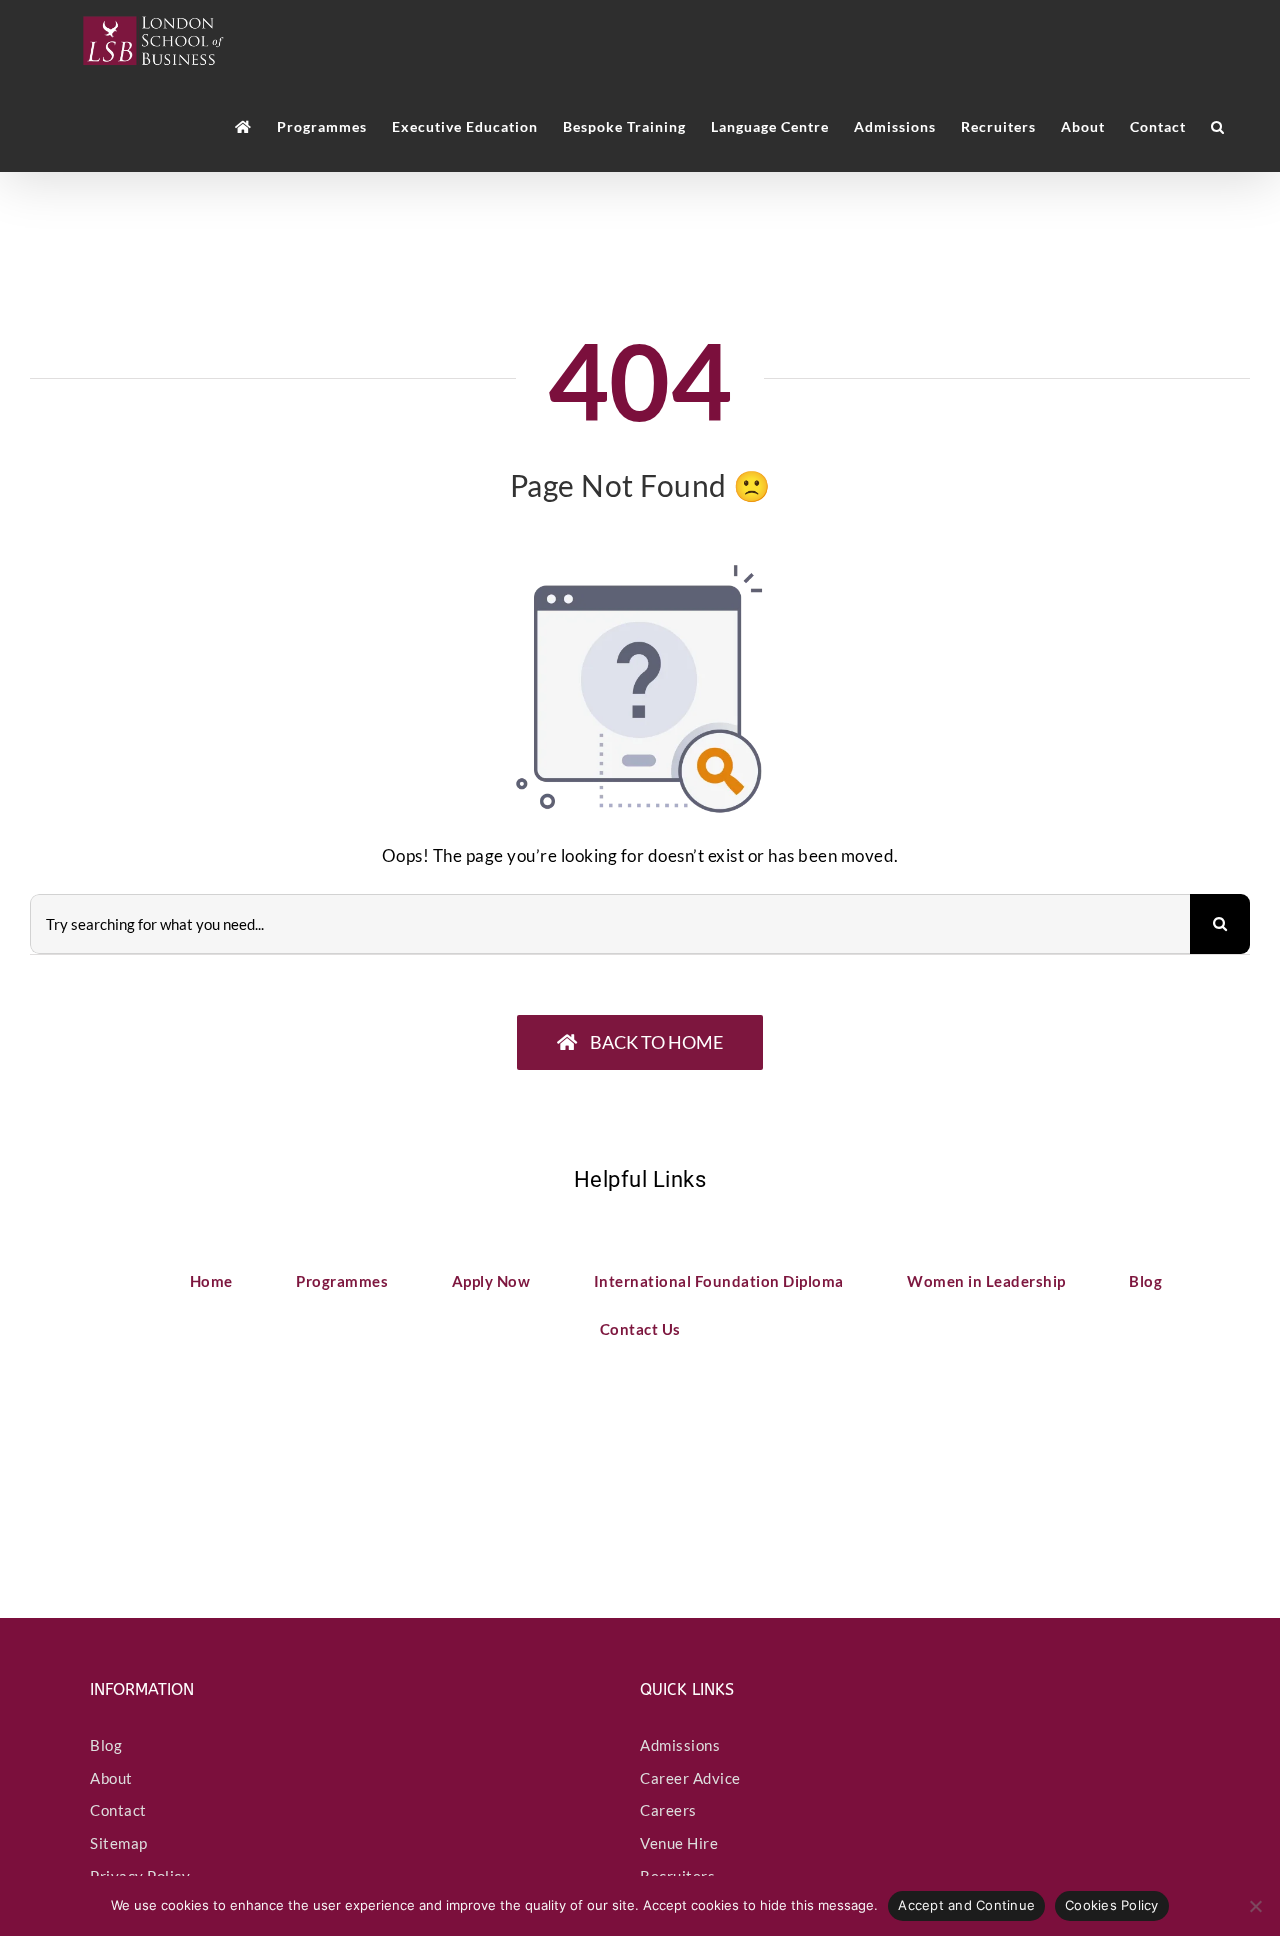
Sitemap (119, 1843)
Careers (668, 1810)
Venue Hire (679, 1843)
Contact (118, 1810)
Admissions (680, 1745)
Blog (1145, 1281)
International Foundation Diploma (719, 1281)
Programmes (342, 1281)
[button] (1218, 127)
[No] (1255, 1906)
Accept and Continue (966, 1905)
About (111, 1778)
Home (211, 1281)
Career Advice (690, 1778)
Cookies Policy (1112, 1905)
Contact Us (640, 1329)
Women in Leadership (986, 1281)
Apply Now (491, 1281)
